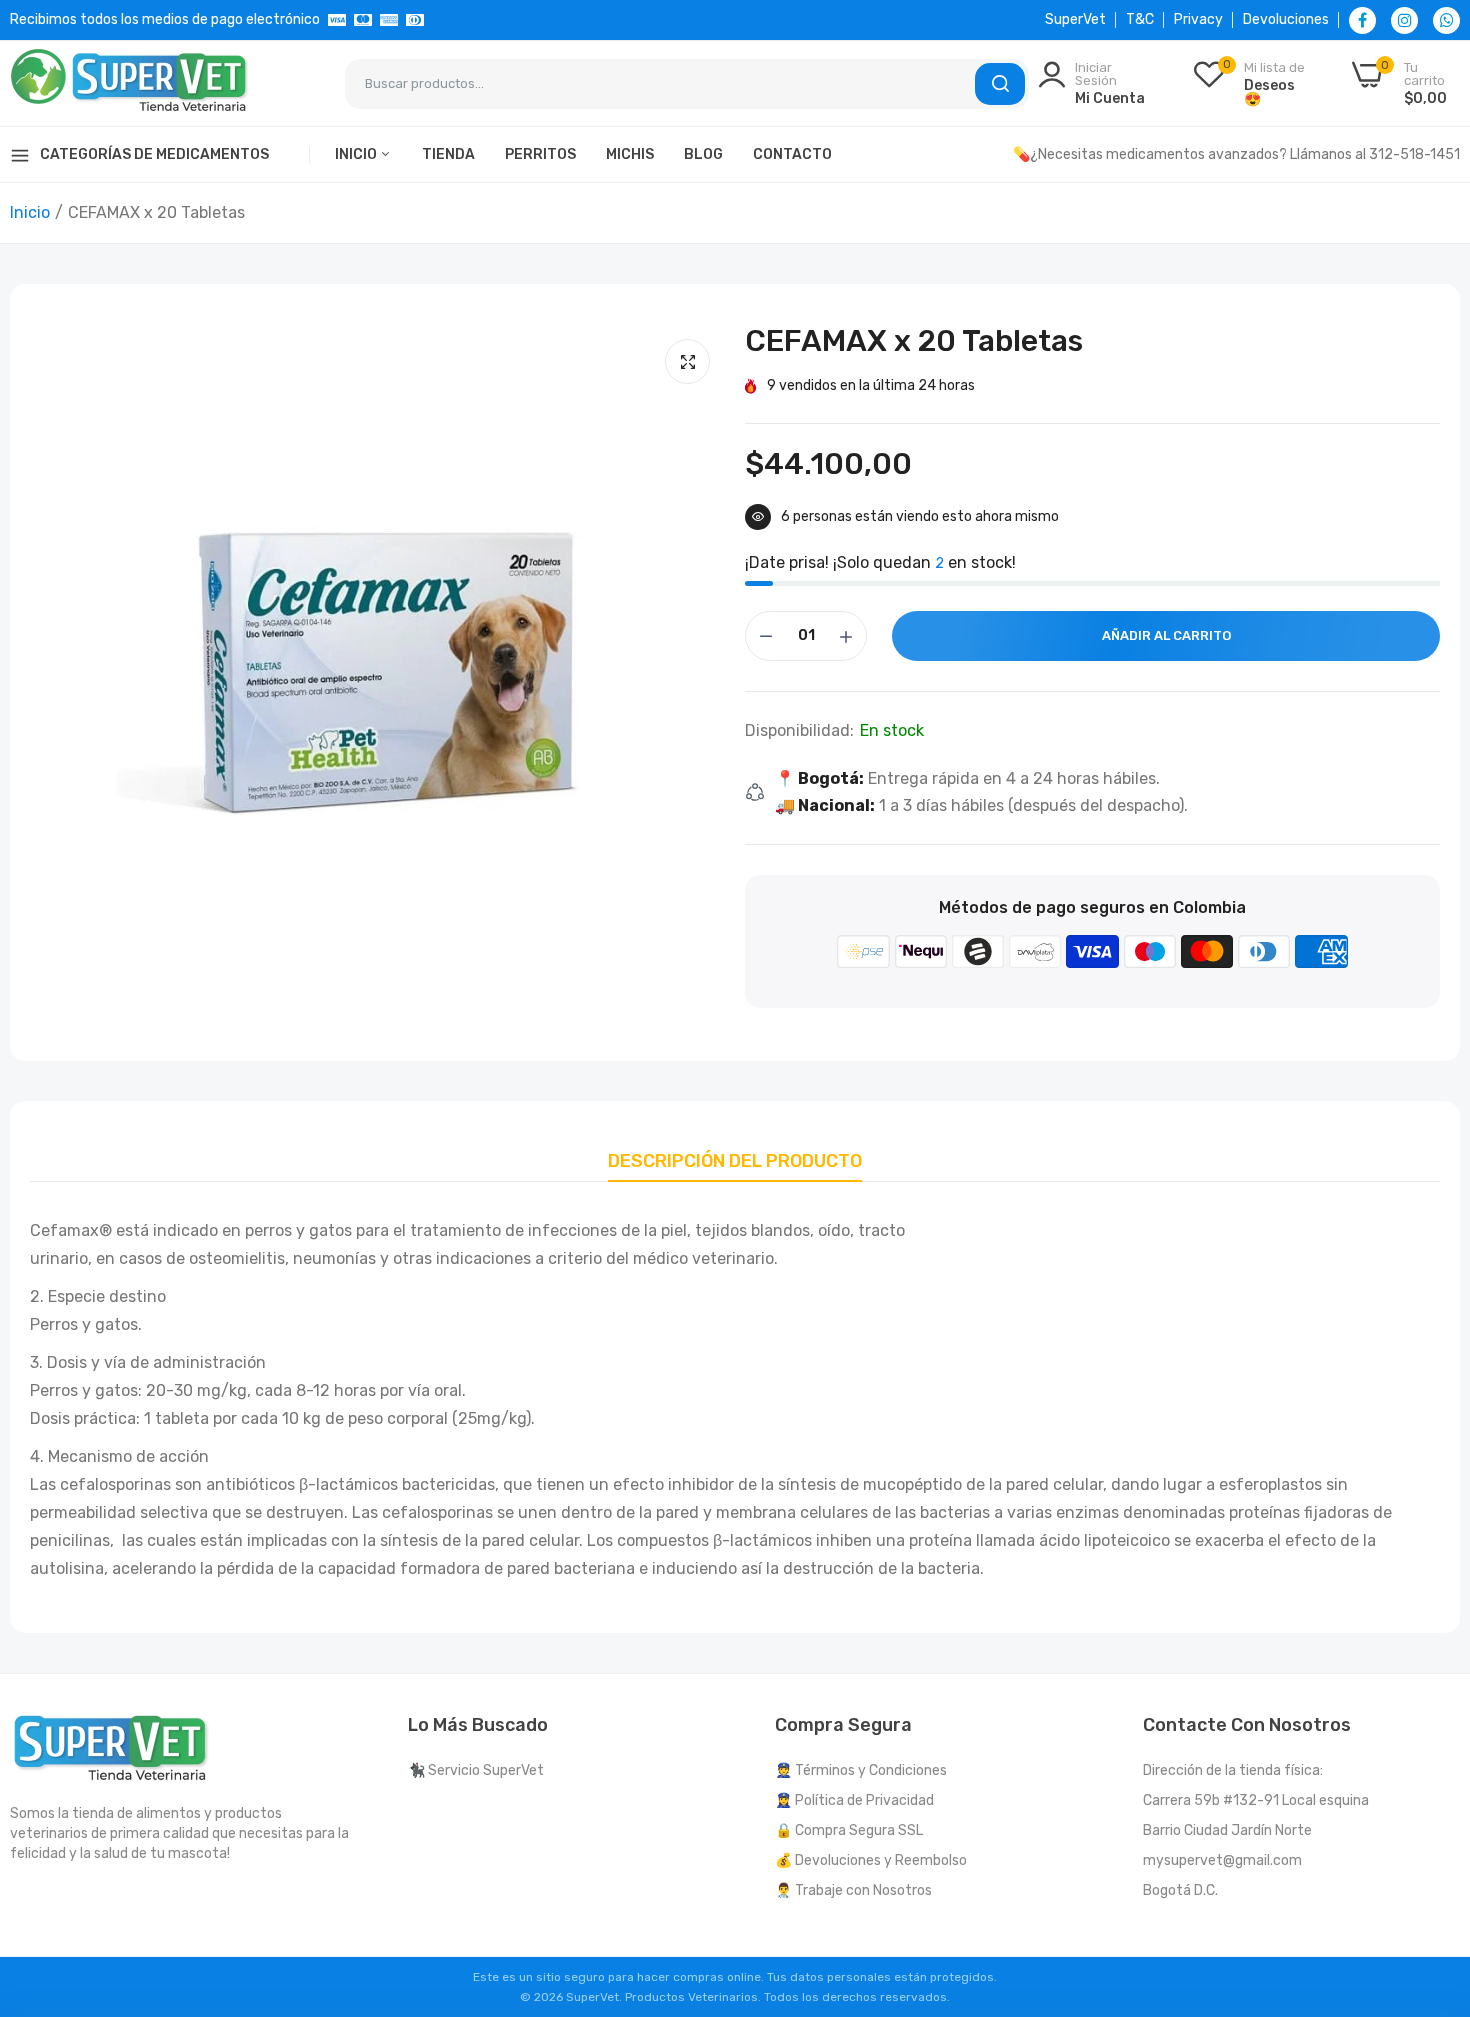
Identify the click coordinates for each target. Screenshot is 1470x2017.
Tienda (448, 154)
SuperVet (1075, 19)
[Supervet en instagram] (1404, 20)
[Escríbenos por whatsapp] (1446, 20)
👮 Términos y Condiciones (861, 1770)
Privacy (1198, 19)
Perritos (540, 154)
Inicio (357, 154)
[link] (1430, 1872)
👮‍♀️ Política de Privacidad (854, 1800)
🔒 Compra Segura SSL (849, 1830)
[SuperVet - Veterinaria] (130, 83)
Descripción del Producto (735, 1161)
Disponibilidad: (799, 731)
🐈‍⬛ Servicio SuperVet (476, 1770)
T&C (1140, 19)
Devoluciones (1286, 19)
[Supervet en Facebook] (1362, 20)
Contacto (792, 154)
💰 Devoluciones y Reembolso (871, 1860)
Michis (630, 154)
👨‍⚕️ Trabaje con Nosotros (853, 1890)
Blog (703, 154)
